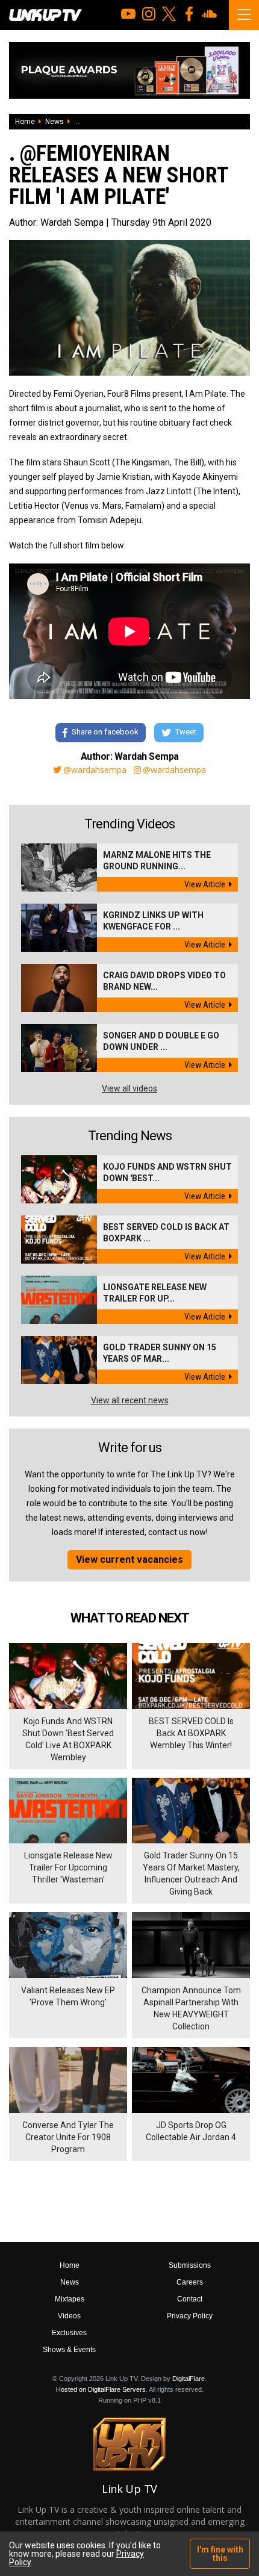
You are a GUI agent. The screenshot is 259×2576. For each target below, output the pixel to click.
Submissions (190, 2265)
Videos (69, 2316)
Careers (190, 2282)
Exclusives (69, 2333)
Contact (190, 2299)
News (55, 122)
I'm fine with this (220, 2554)
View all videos (129, 1088)
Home (25, 122)
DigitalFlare (189, 2379)
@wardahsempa (95, 770)
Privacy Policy (190, 2316)
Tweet (186, 732)
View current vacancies (129, 1560)
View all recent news (130, 1400)
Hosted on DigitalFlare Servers (101, 2389)
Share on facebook (105, 732)
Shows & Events (69, 2350)
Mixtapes (70, 2299)
